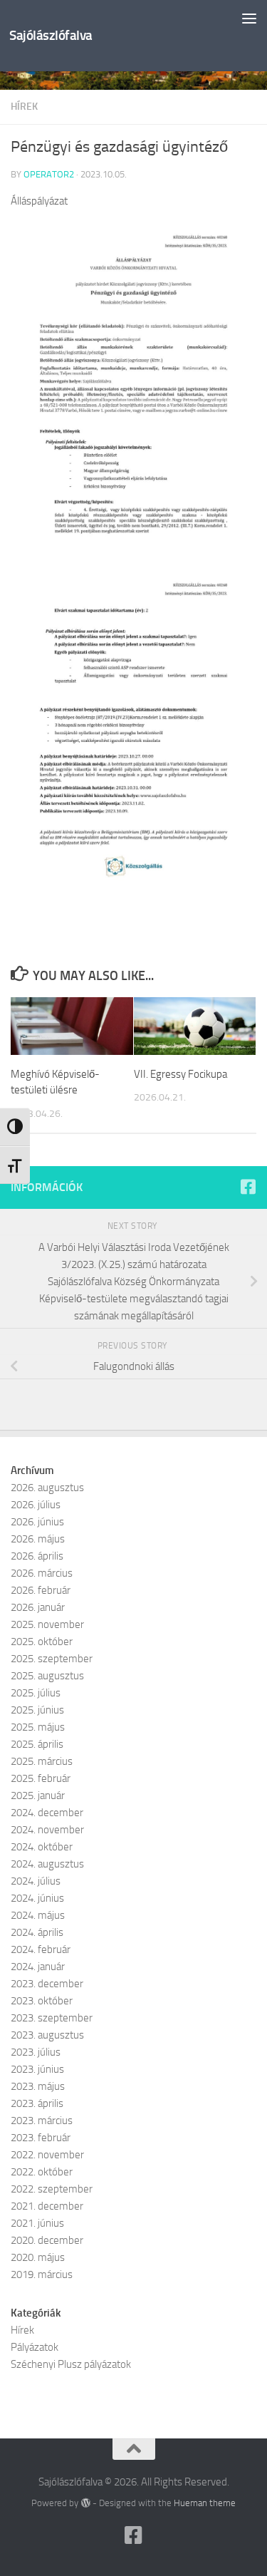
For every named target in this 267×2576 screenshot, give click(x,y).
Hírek (24, 107)
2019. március (42, 2274)
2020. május (38, 2257)
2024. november (47, 1830)
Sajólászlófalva (51, 35)
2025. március (42, 1761)
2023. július (36, 2052)
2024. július (36, 1881)
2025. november (47, 1624)
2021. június (37, 2223)
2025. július (36, 1693)
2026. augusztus (47, 1488)
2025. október (42, 1642)
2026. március (42, 1573)
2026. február (41, 1590)
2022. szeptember (52, 2189)
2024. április (37, 1932)
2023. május (38, 2086)
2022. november (47, 2155)
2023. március (42, 2121)
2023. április (37, 2103)
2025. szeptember (52, 1659)
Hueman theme (205, 2503)
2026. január (38, 1607)
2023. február (41, 2138)
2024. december (47, 1813)
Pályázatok (35, 2347)
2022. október (42, 2172)
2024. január (38, 1967)
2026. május (38, 1539)
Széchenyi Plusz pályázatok (71, 2364)
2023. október (42, 2001)
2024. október (42, 1847)
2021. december (47, 2206)
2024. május (38, 1915)
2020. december (47, 2240)
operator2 (49, 174)
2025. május (38, 1727)
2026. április (37, 1556)
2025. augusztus (47, 1676)
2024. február (41, 1949)
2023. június (37, 2069)
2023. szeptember (52, 2018)
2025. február (41, 1778)
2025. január (38, 1796)
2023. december (47, 1984)
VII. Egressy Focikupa (180, 1074)
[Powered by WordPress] (85, 2503)
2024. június (37, 1898)
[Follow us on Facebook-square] (248, 1187)
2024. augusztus (47, 1864)
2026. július (36, 1505)
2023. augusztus (47, 2035)
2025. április (37, 1744)
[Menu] (249, 18)
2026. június (37, 1522)
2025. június (37, 1710)
